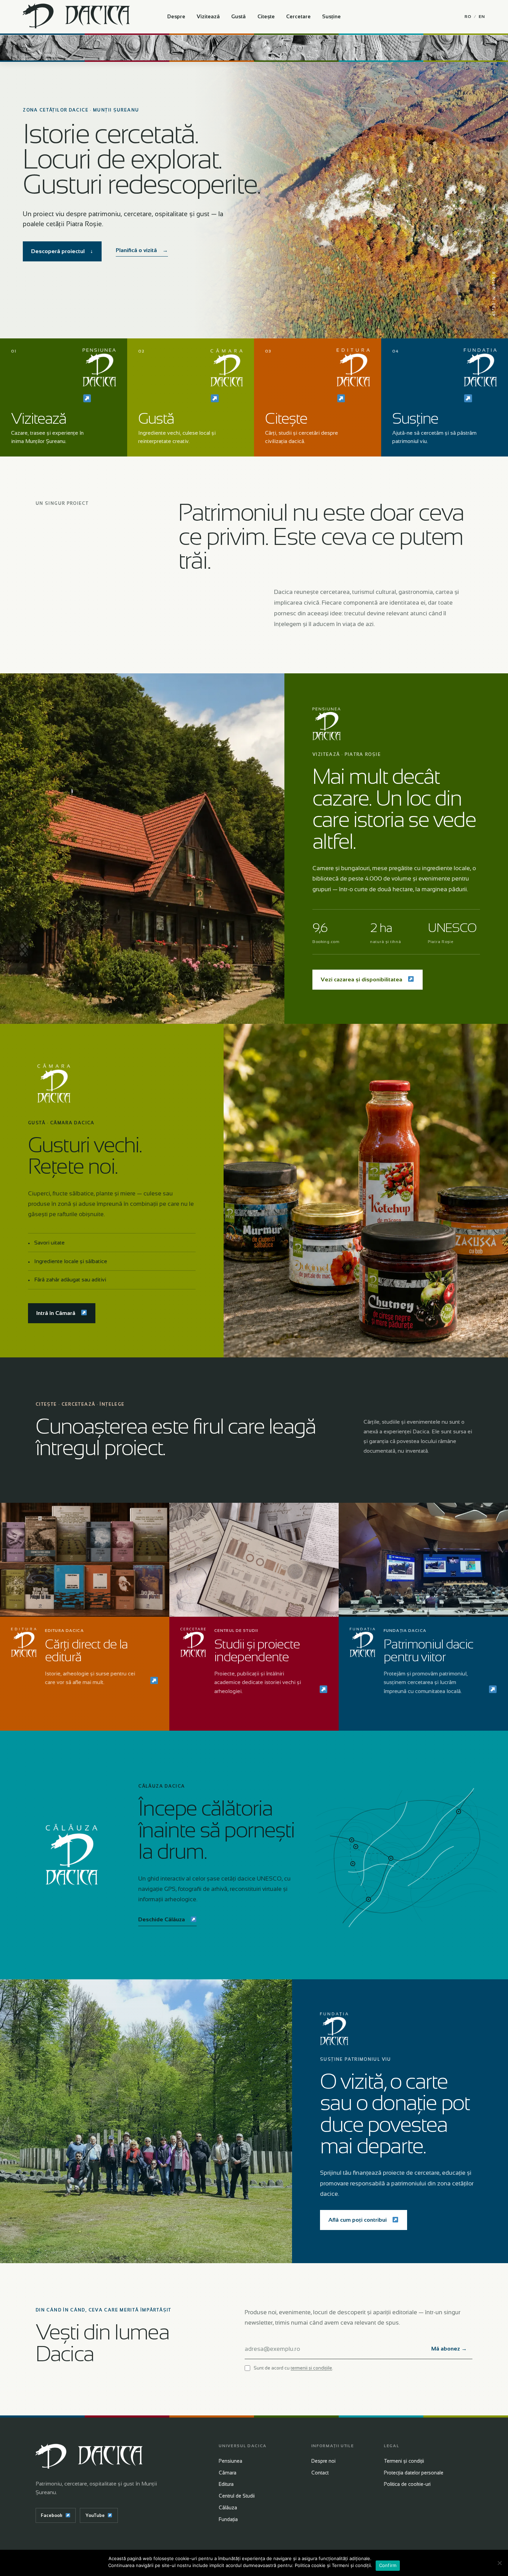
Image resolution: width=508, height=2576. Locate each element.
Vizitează (208, 16)
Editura (226, 2484)
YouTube (95, 2515)
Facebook (52, 2515)
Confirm (388, 2565)
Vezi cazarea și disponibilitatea (361, 979)
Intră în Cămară (56, 1313)
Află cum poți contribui (358, 2220)
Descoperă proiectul (62, 251)
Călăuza (228, 2508)
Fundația (228, 2519)
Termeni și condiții (404, 2461)
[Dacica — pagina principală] (76, 17)
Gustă (238, 16)
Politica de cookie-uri (407, 2484)
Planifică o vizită (142, 250)
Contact (320, 2473)
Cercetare (298, 16)
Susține (331, 16)
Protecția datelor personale (414, 2473)
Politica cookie (310, 2565)
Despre (176, 16)
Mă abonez (449, 2349)
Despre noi (323, 2461)
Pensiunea (231, 2461)
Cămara (228, 2473)
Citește (266, 16)
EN (482, 17)
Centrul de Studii (237, 2496)
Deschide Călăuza (162, 1919)
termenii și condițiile (311, 2368)
